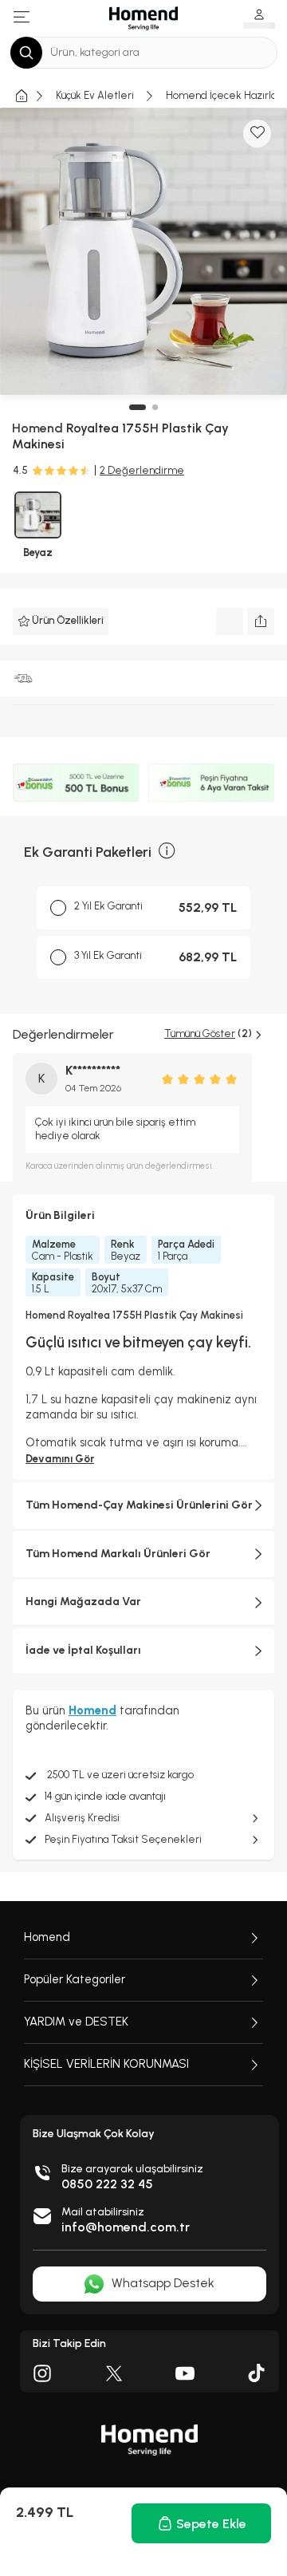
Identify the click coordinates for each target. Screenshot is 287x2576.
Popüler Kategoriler (75, 1979)
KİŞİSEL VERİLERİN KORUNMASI (106, 2064)
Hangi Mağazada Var (83, 1602)
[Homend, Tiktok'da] (257, 2373)
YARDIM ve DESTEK (76, 2022)
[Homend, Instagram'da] (42, 2373)
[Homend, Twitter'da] (114, 2373)
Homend (47, 1937)
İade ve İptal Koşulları (83, 1650)
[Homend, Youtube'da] (185, 2373)
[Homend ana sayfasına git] (149, 2440)
